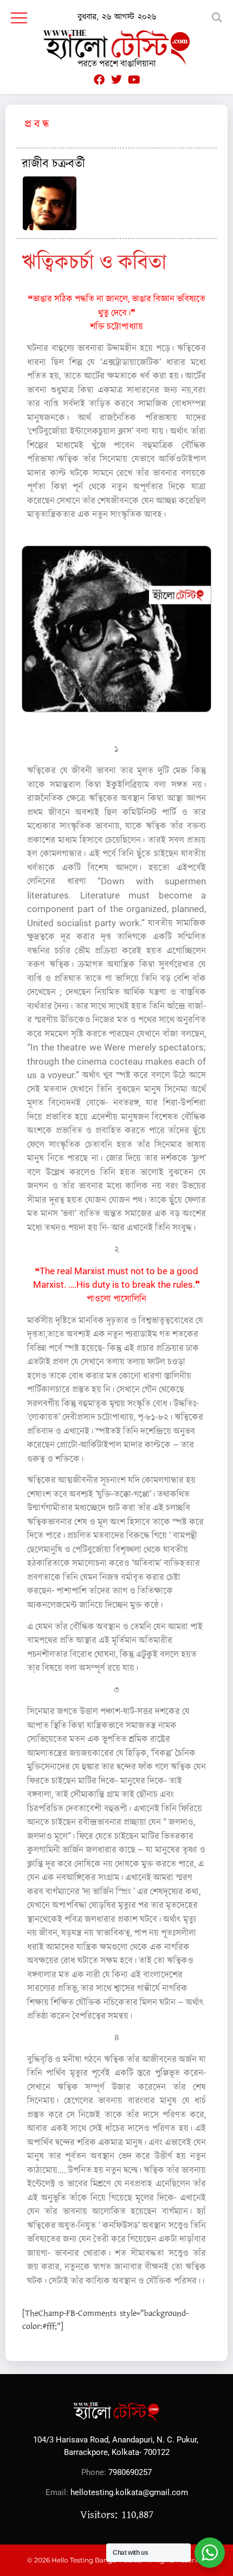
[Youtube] (134, 80)
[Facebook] (99, 80)
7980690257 (130, 2472)
